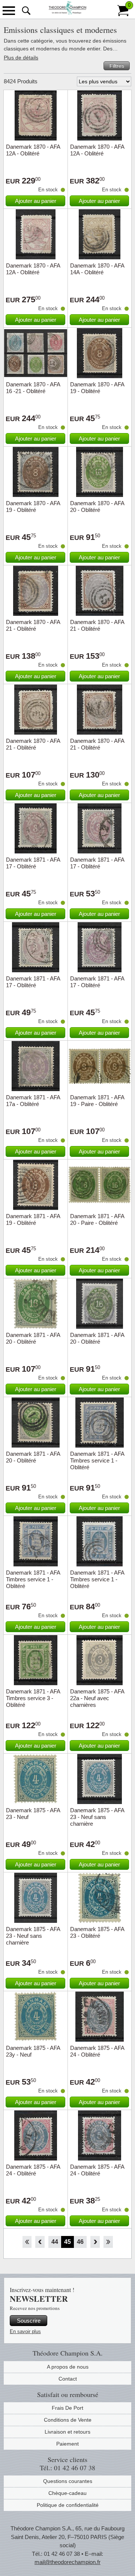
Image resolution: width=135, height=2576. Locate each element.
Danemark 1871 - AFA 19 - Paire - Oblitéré (97, 1101)
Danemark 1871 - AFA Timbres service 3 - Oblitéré (33, 1698)
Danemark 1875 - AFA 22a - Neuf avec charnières (97, 1698)
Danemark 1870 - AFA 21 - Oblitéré (33, 625)
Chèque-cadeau (67, 2493)
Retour (40, 2242)
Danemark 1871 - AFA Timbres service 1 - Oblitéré (97, 1460)
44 (55, 2242)
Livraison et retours (67, 2432)
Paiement (67, 2444)
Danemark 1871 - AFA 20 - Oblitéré (33, 1338)
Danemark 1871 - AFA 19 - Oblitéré (33, 1219)
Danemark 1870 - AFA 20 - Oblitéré (97, 506)
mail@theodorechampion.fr (67, 2562)
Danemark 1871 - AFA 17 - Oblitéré (33, 863)
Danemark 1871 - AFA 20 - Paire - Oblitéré (97, 1219)
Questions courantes (68, 2481)
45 (67, 2242)
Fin (108, 2242)
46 (80, 2242)
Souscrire (29, 2321)
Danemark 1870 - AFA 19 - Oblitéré (97, 388)
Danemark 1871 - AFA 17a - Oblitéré (33, 1101)
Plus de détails (21, 58)
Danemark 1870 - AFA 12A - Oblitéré (33, 150)
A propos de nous (68, 2367)
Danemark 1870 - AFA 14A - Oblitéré (97, 269)
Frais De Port (67, 2408)
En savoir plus (25, 2331)
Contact (68, 2379)
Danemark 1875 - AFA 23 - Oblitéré (97, 1932)
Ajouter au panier (36, 201)
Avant (95, 2242)
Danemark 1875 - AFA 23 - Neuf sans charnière (97, 1817)
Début (27, 2242)
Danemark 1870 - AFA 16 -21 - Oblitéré (33, 388)
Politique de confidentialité (68, 2505)
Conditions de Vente (68, 2420)
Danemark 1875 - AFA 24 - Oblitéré (97, 2051)
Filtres (117, 66)
